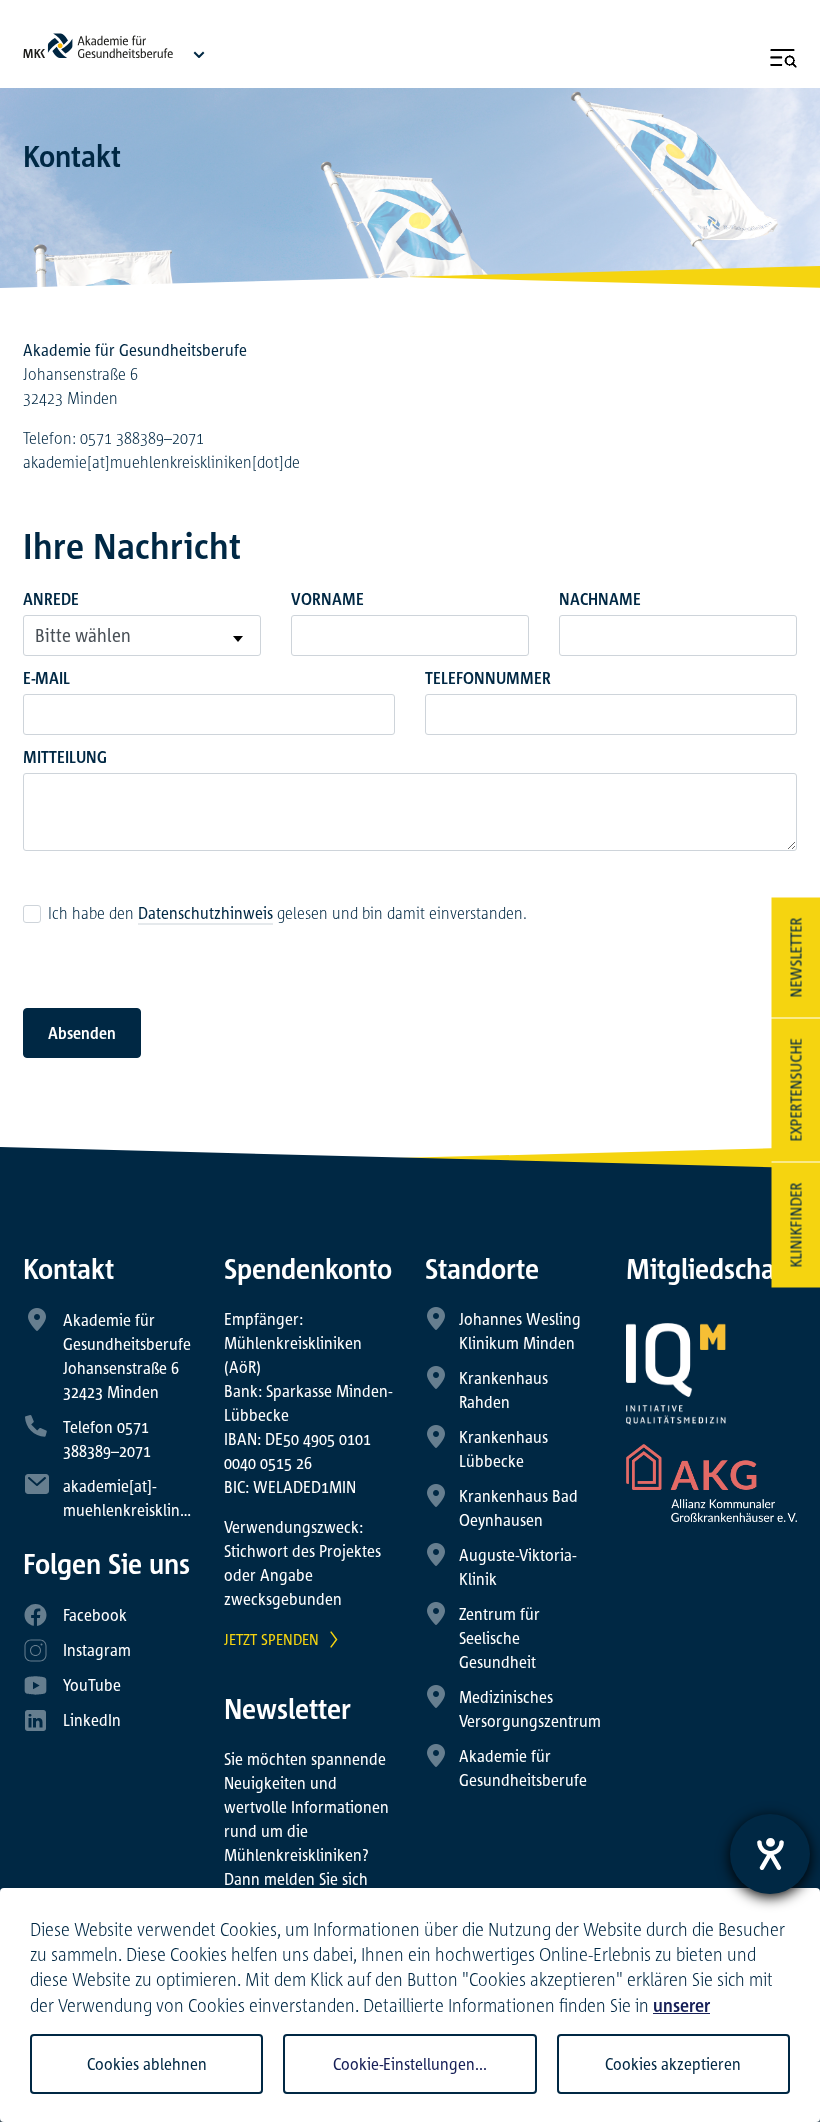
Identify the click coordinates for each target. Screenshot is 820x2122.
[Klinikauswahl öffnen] (199, 54)
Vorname (327, 599)
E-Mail (46, 678)
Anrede (51, 599)
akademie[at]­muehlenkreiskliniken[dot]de (161, 462)
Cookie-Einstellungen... (410, 2064)
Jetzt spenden (271, 1639)
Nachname (600, 599)
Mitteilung (65, 757)
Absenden (82, 1033)
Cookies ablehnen (147, 2064)
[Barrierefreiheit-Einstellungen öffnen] (770, 1854)
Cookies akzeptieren (673, 2064)
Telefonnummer (488, 678)
